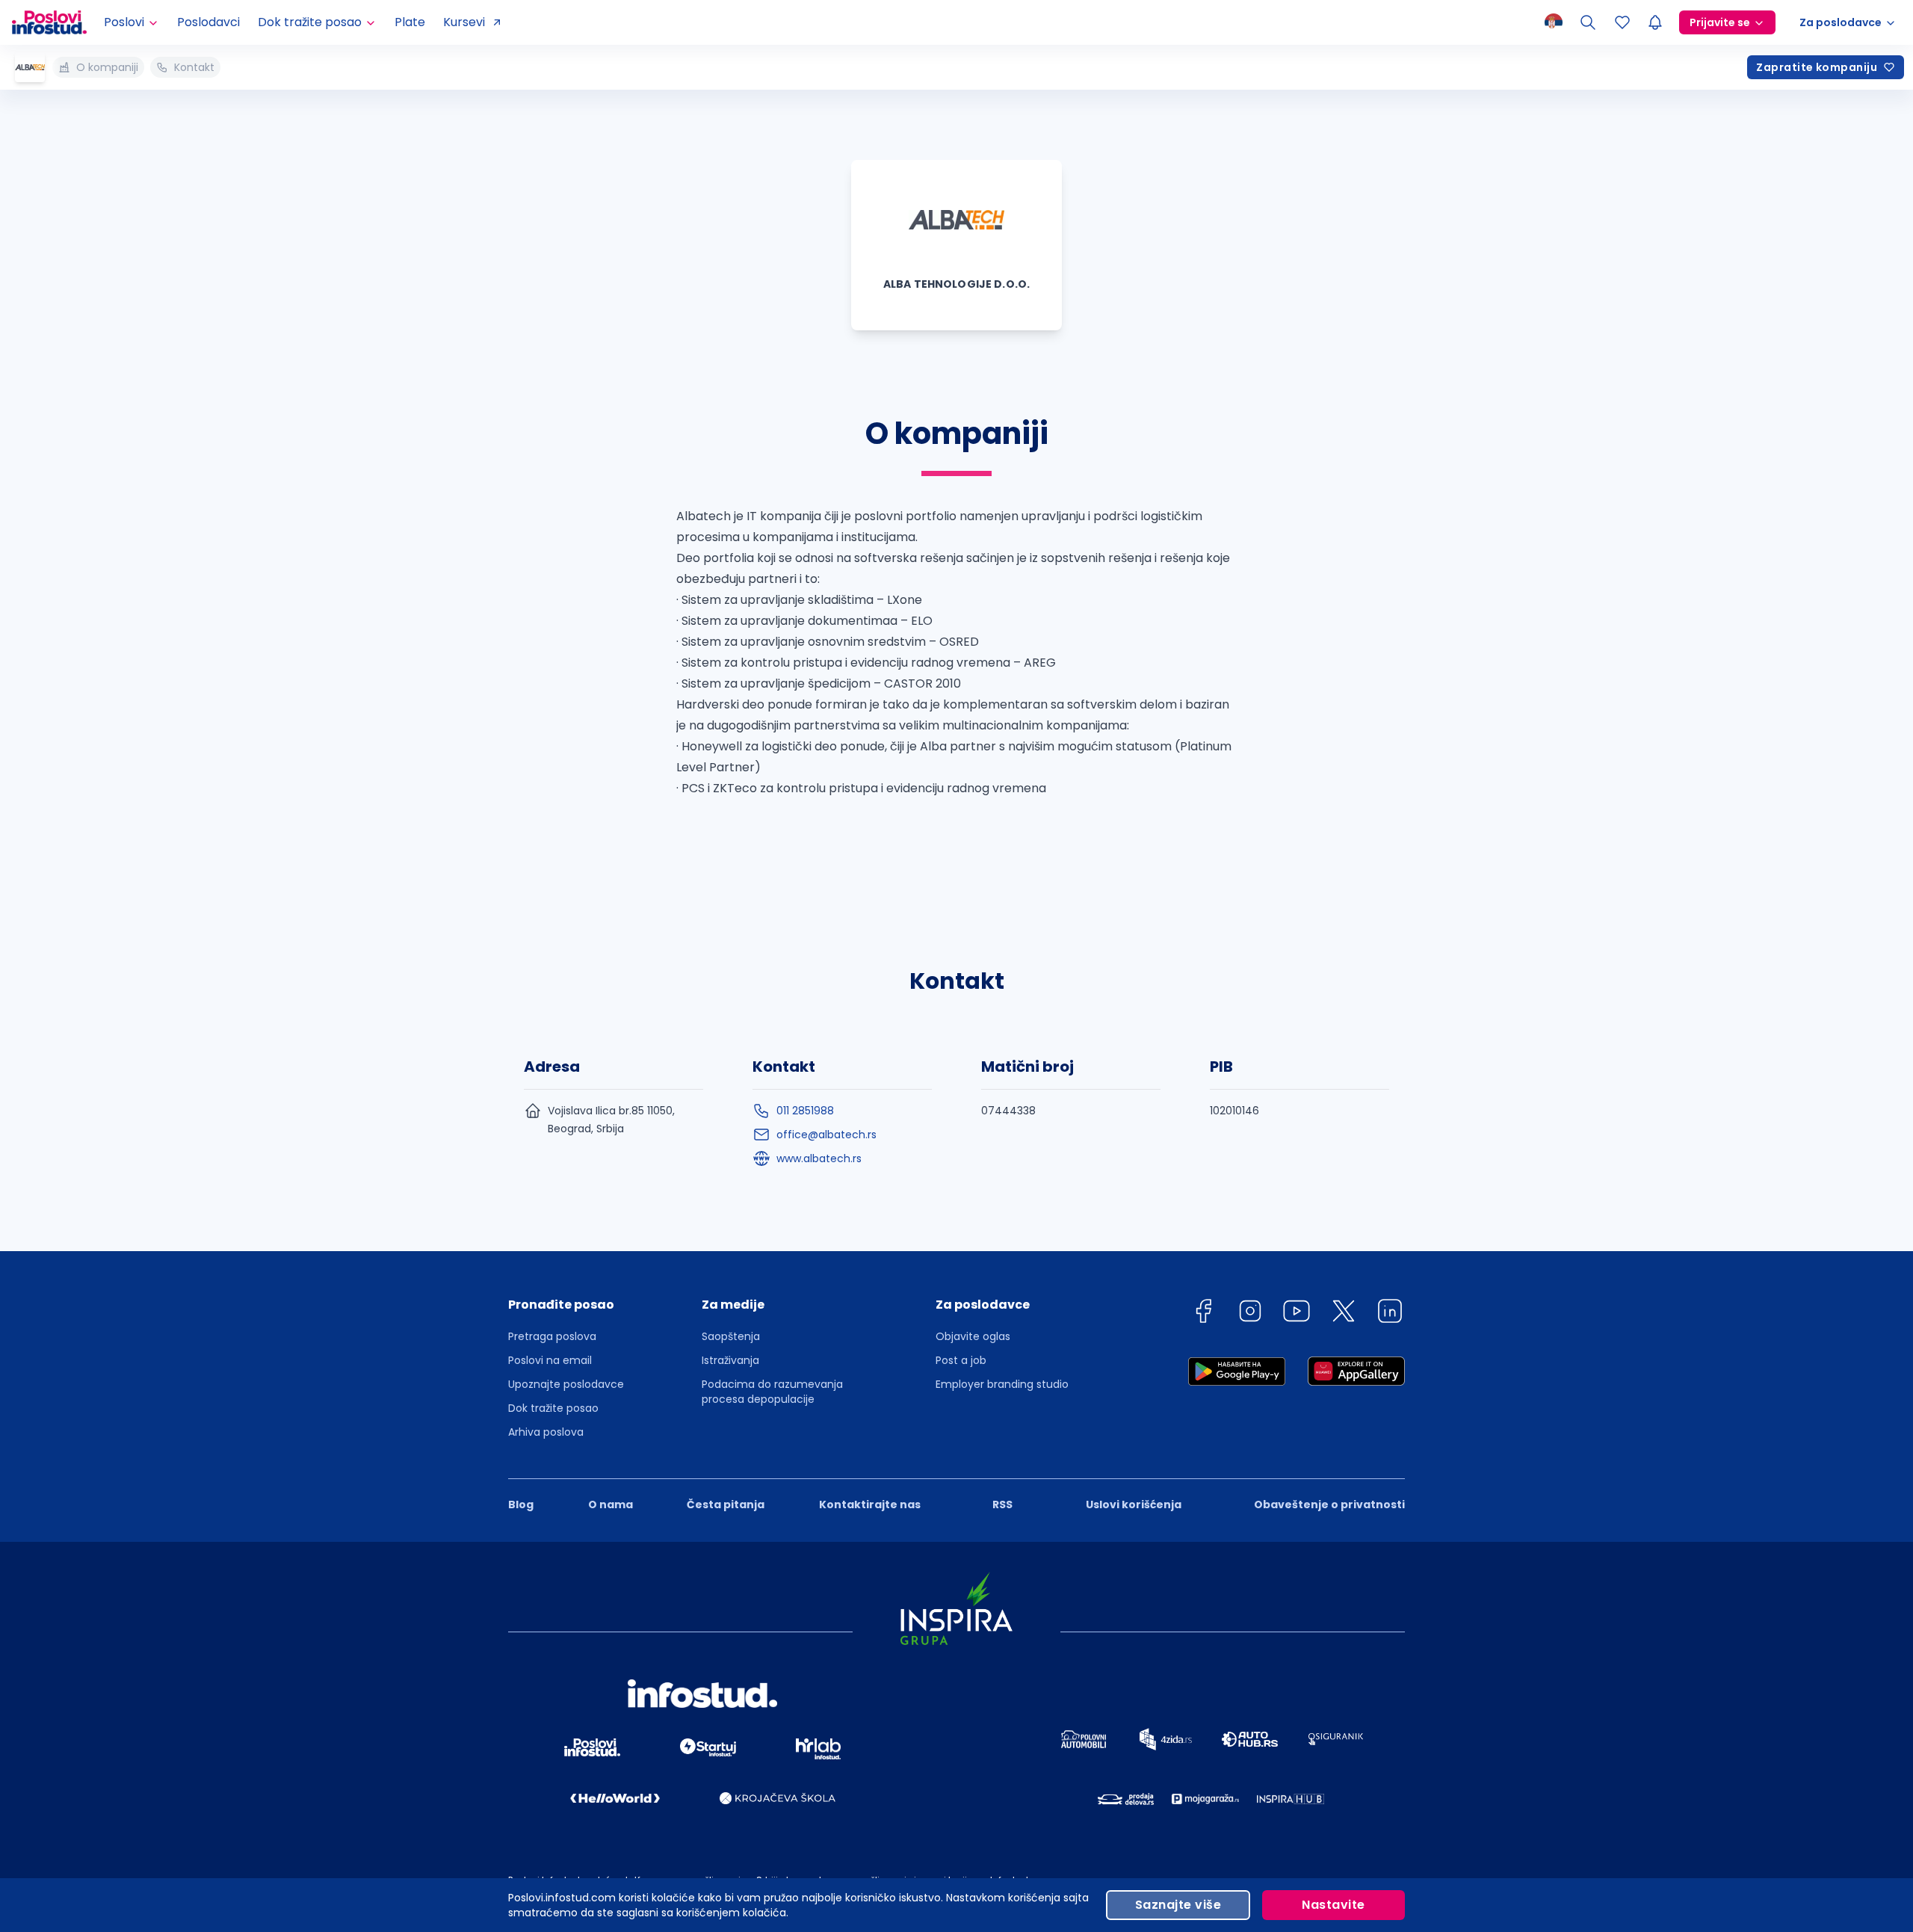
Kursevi (464, 22)
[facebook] (1203, 1314)
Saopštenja (731, 1336)
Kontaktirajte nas (870, 1504)
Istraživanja (730, 1360)
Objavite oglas (973, 1336)
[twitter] (1344, 1314)
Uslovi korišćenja (1134, 1504)
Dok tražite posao (553, 1408)
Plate (410, 22)
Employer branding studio (1002, 1384)
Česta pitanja (726, 1504)
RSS (1002, 1504)
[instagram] (1250, 1314)
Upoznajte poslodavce (566, 1384)
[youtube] (1297, 1314)
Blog (521, 1504)
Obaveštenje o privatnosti (1329, 1504)
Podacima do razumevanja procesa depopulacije (772, 1392)
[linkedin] (1390, 1314)
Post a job (961, 1360)
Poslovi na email (550, 1360)
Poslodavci (208, 22)
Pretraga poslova (552, 1336)
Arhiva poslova (546, 1432)
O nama (611, 1504)
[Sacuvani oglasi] (1622, 22)
